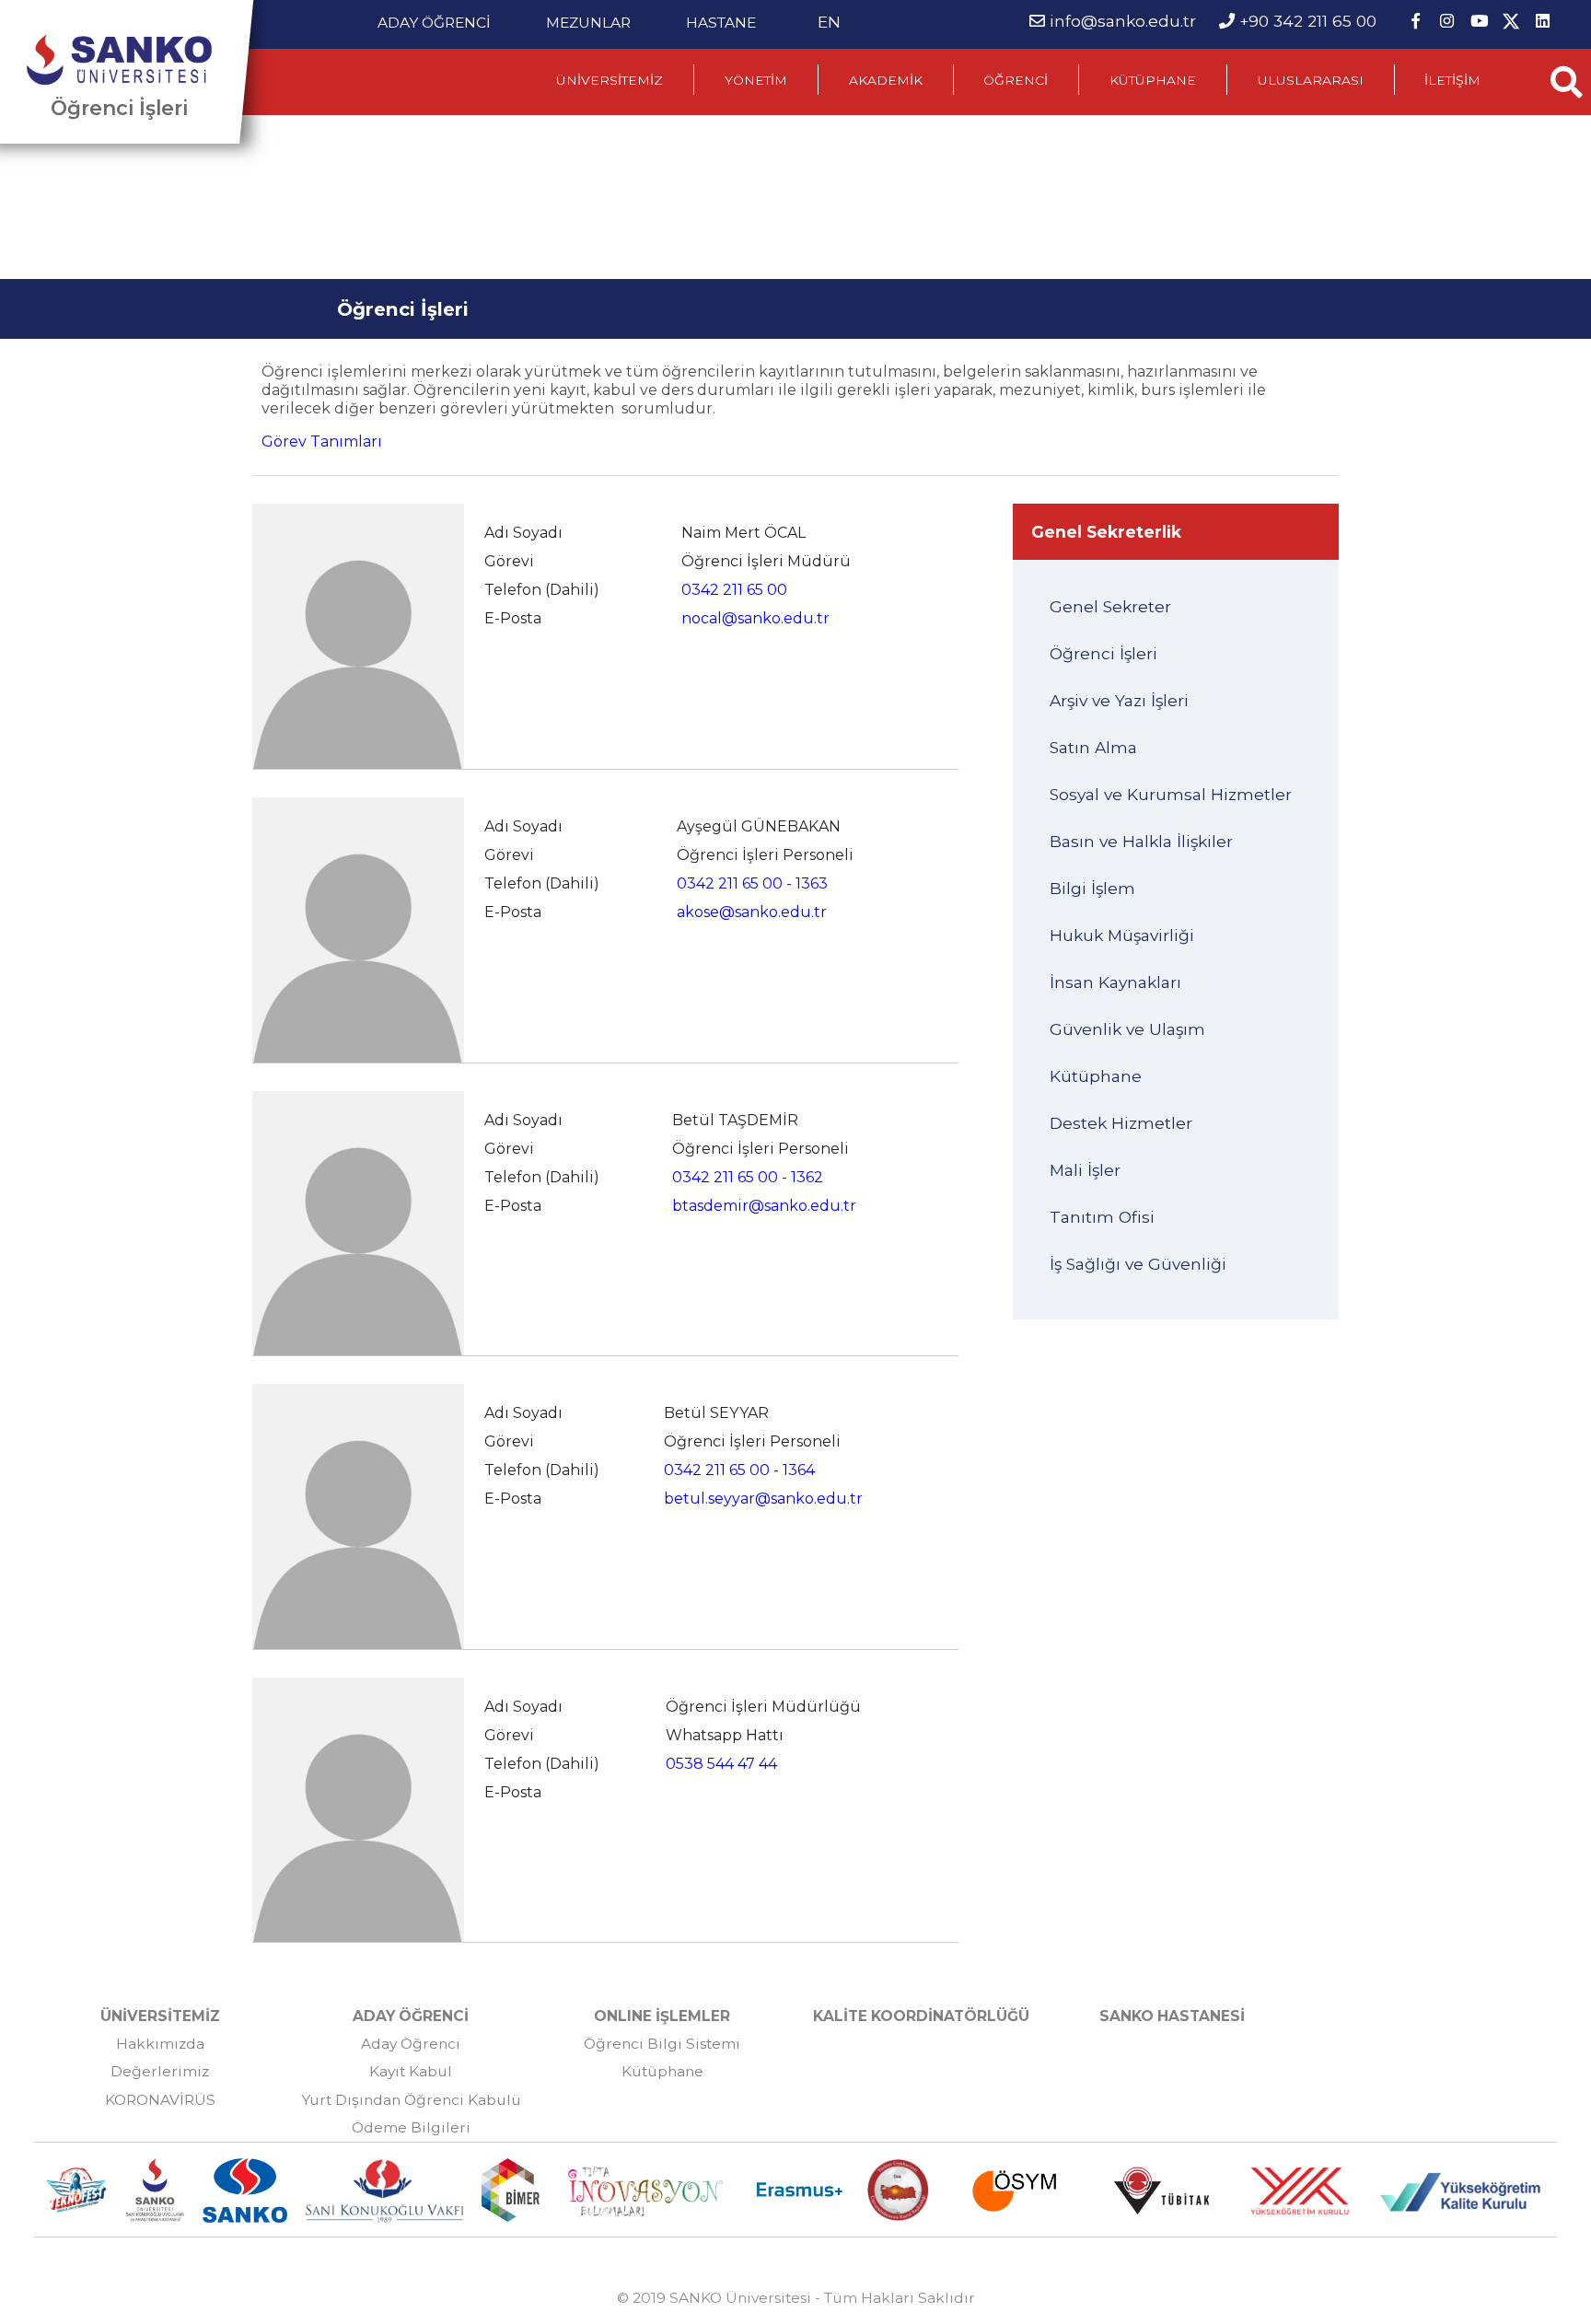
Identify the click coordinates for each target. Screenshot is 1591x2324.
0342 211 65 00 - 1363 (752, 883)
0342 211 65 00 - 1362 (748, 1177)
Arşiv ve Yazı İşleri (1119, 700)
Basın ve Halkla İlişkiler (1141, 841)
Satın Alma (1093, 747)
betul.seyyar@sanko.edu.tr (763, 1499)
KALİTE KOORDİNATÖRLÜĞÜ (921, 2016)
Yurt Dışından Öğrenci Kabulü (411, 2100)
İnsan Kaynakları (1115, 982)
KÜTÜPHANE (1153, 80)
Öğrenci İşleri (119, 108)
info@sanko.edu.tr (1123, 21)
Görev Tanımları (322, 442)
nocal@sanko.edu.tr (755, 618)
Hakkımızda (160, 2044)
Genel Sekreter (1110, 606)
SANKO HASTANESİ (1172, 2016)
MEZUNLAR (588, 23)
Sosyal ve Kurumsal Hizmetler (1171, 794)
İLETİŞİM (1452, 80)
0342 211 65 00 (734, 590)
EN (829, 22)
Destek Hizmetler (1121, 1123)
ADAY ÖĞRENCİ (434, 23)
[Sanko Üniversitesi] (119, 60)
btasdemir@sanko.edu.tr (764, 1206)
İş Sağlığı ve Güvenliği (1138, 1264)
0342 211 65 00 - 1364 (739, 1470)
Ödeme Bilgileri (411, 2127)
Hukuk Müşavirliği (1122, 935)
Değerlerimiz (160, 2071)
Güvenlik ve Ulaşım (1127, 1029)
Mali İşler (1085, 1170)
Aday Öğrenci (411, 2044)
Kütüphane (1096, 1076)
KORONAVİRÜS (160, 2100)
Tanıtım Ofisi (1102, 1217)
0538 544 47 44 (721, 1764)
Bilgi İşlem (1092, 888)
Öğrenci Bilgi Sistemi (662, 2044)
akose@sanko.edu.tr (752, 912)
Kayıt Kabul (411, 2071)
